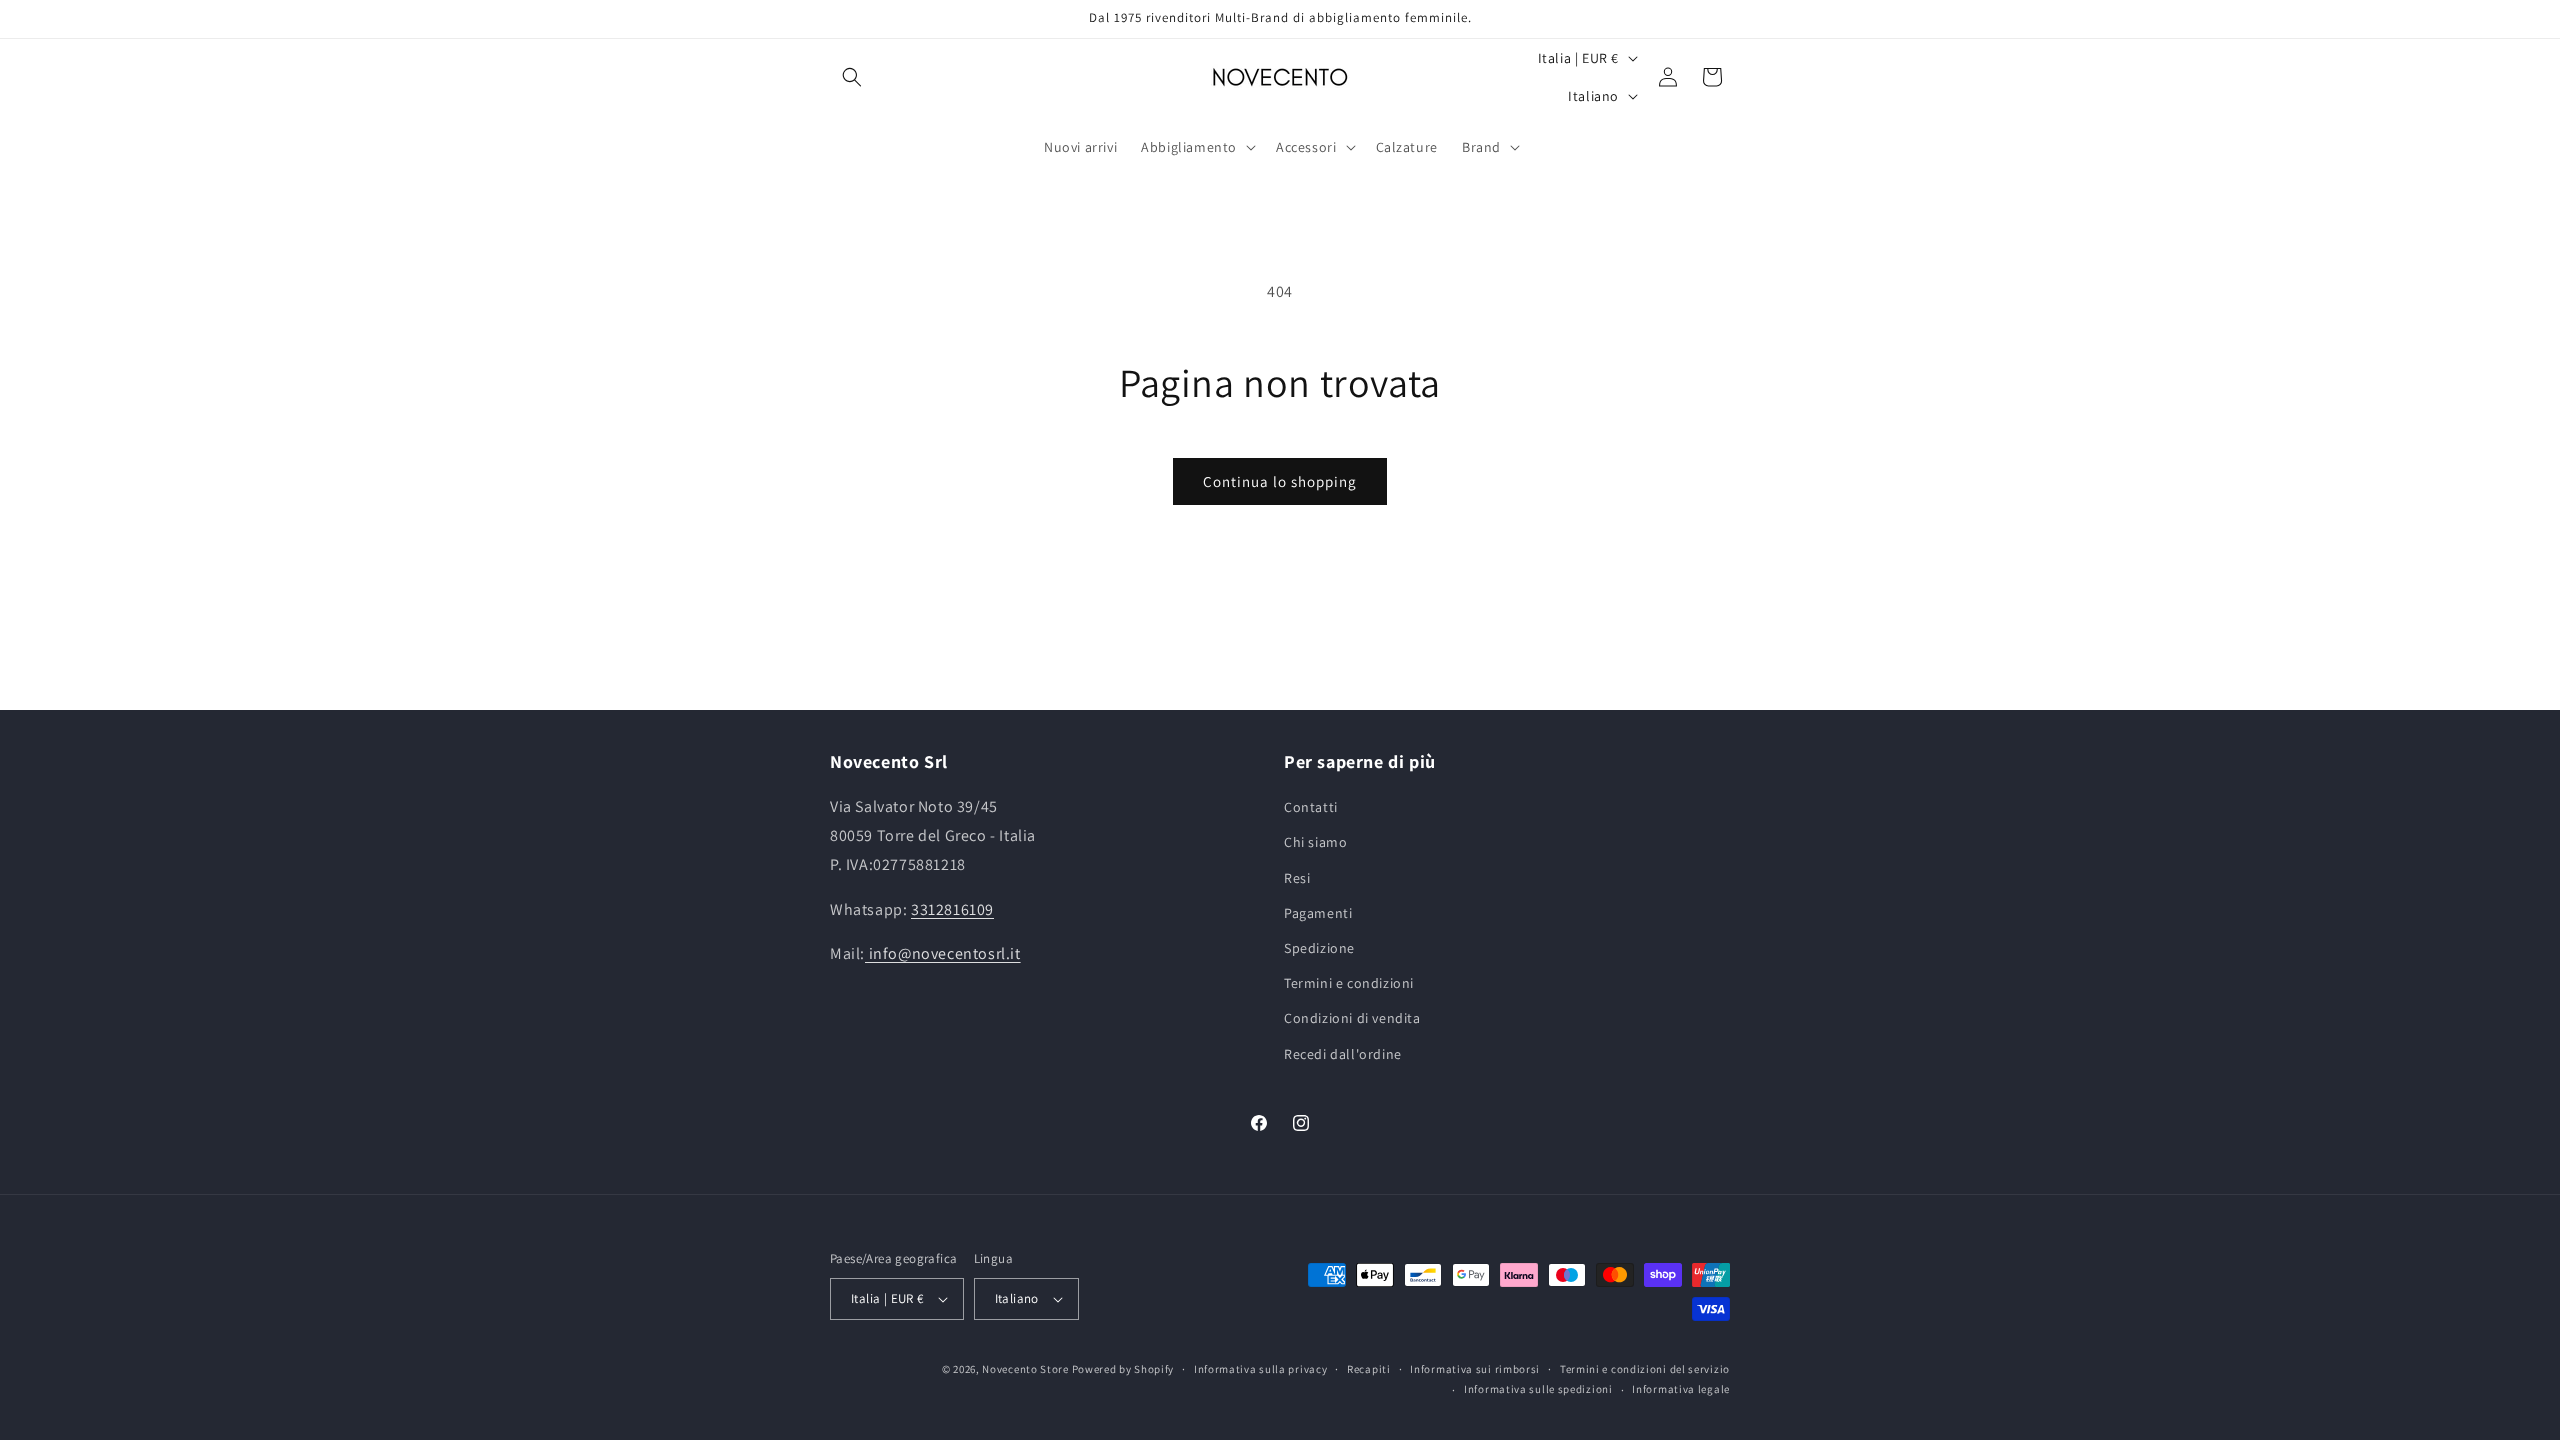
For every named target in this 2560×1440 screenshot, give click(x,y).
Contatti (1311, 807)
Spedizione (1319, 948)
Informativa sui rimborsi (1475, 1369)
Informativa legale (1681, 1389)
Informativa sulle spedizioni (1538, 1389)
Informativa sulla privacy (1261, 1369)
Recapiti (1369, 1369)
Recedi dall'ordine (1343, 1054)
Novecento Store (1026, 1369)
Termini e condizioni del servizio (1645, 1369)
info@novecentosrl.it (943, 953)
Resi (1297, 878)
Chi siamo (1315, 842)
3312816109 (952, 909)
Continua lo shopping (1280, 481)
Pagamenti (1318, 913)
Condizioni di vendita (1352, 1018)
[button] (852, 77)
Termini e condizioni (1349, 983)
